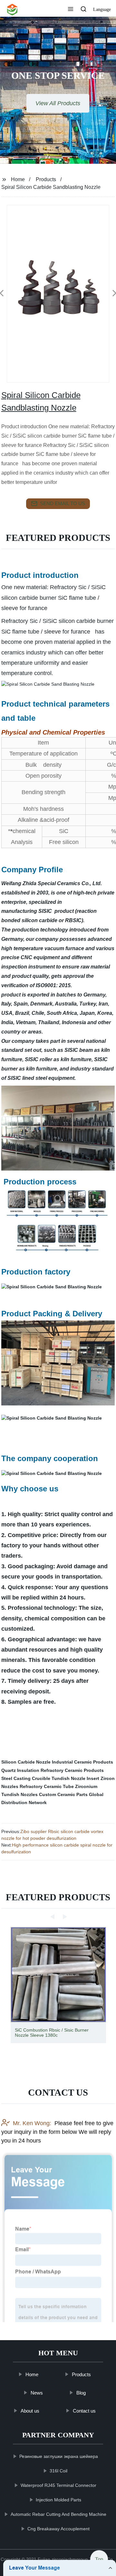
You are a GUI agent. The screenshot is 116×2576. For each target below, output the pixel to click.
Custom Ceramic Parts (63, 1794)
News (36, 2392)
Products (46, 179)
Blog (81, 2392)
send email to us (63, 503)
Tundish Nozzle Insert (75, 1778)
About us (30, 2411)
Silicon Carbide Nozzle (26, 1762)
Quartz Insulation (20, 1770)
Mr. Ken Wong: (32, 2123)
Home (18, 179)
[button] (71, 10)
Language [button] (102, 9)
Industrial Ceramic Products (82, 1762)
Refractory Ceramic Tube (47, 1786)
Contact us (84, 2411)
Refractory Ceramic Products (72, 1770)
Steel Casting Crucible (26, 1778)
